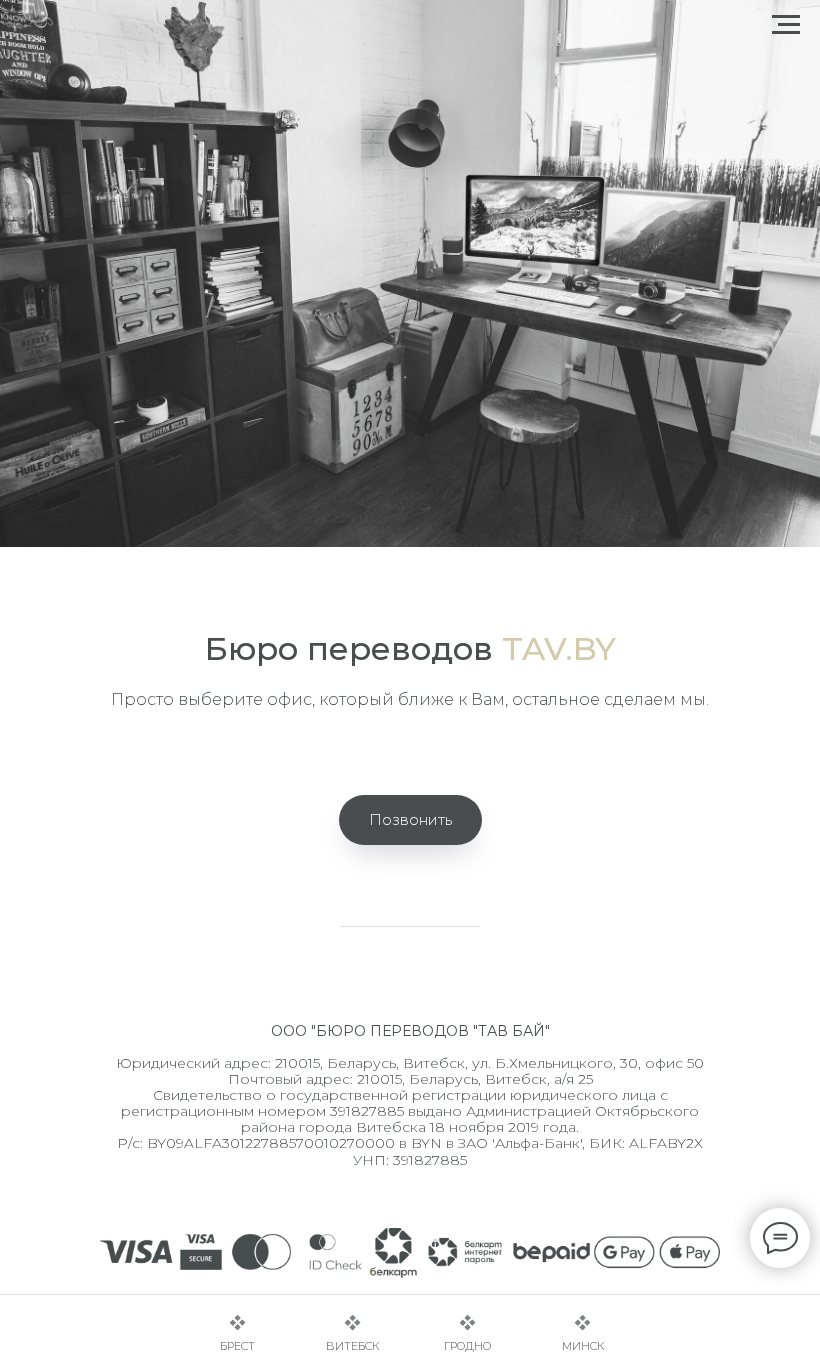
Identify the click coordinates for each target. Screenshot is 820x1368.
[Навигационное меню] (786, 25)
